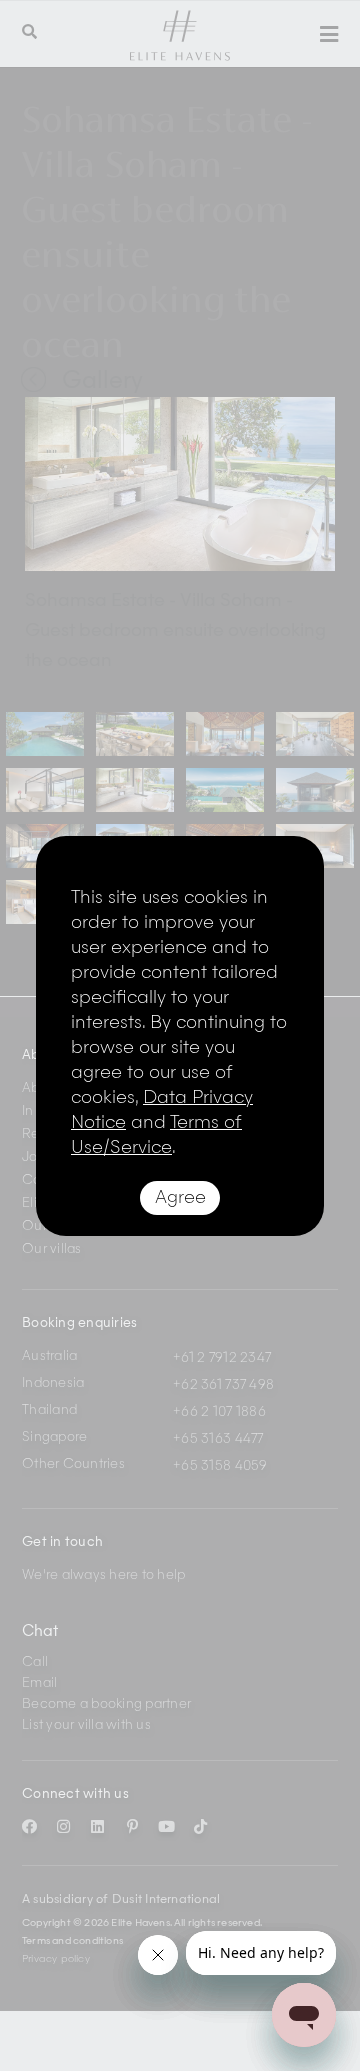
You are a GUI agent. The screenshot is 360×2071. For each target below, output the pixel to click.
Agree (180, 1198)
